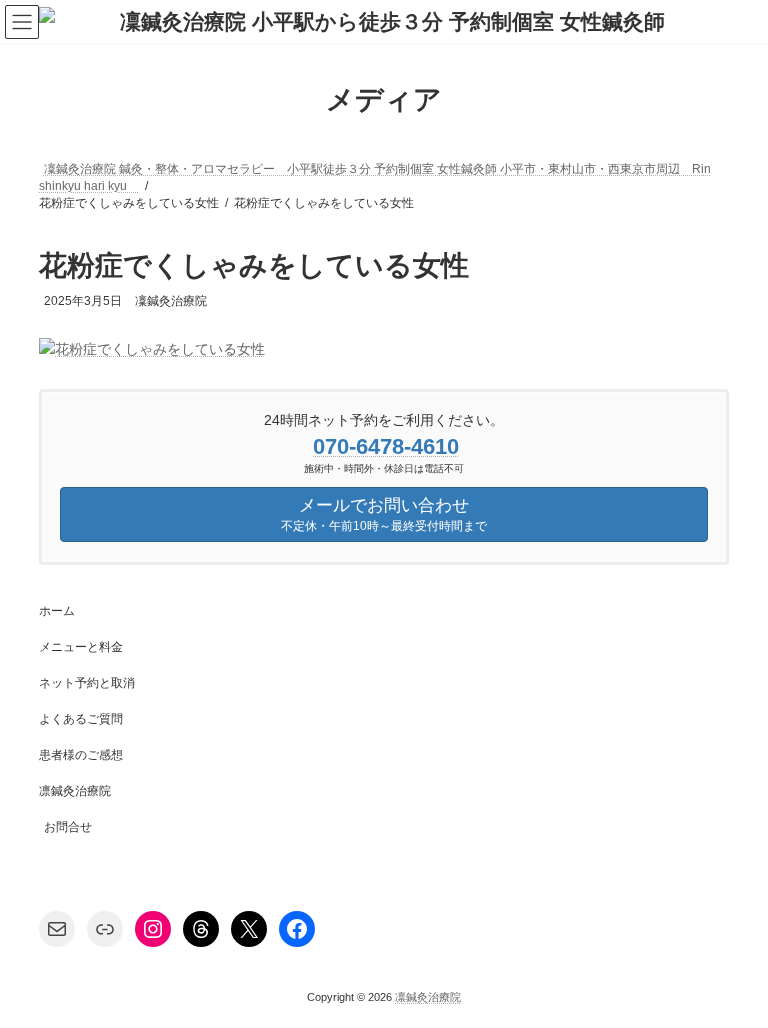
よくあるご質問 (81, 719)
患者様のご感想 (81, 755)
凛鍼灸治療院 (75, 791)
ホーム (57, 611)
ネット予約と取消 (87, 683)
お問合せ (68, 827)
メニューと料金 (81, 647)
